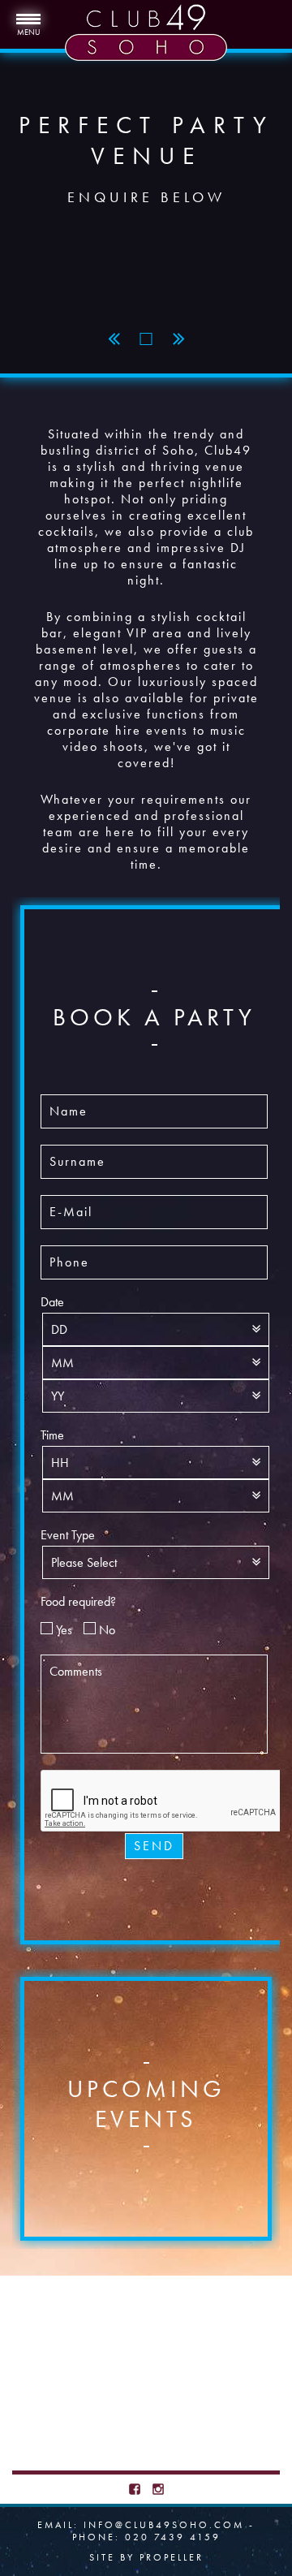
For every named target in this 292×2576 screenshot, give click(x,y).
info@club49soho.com (164, 2525)
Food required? (78, 1602)
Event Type (68, 1535)
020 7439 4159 (173, 2537)
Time (52, 1435)
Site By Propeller (146, 2557)
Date (52, 1302)
